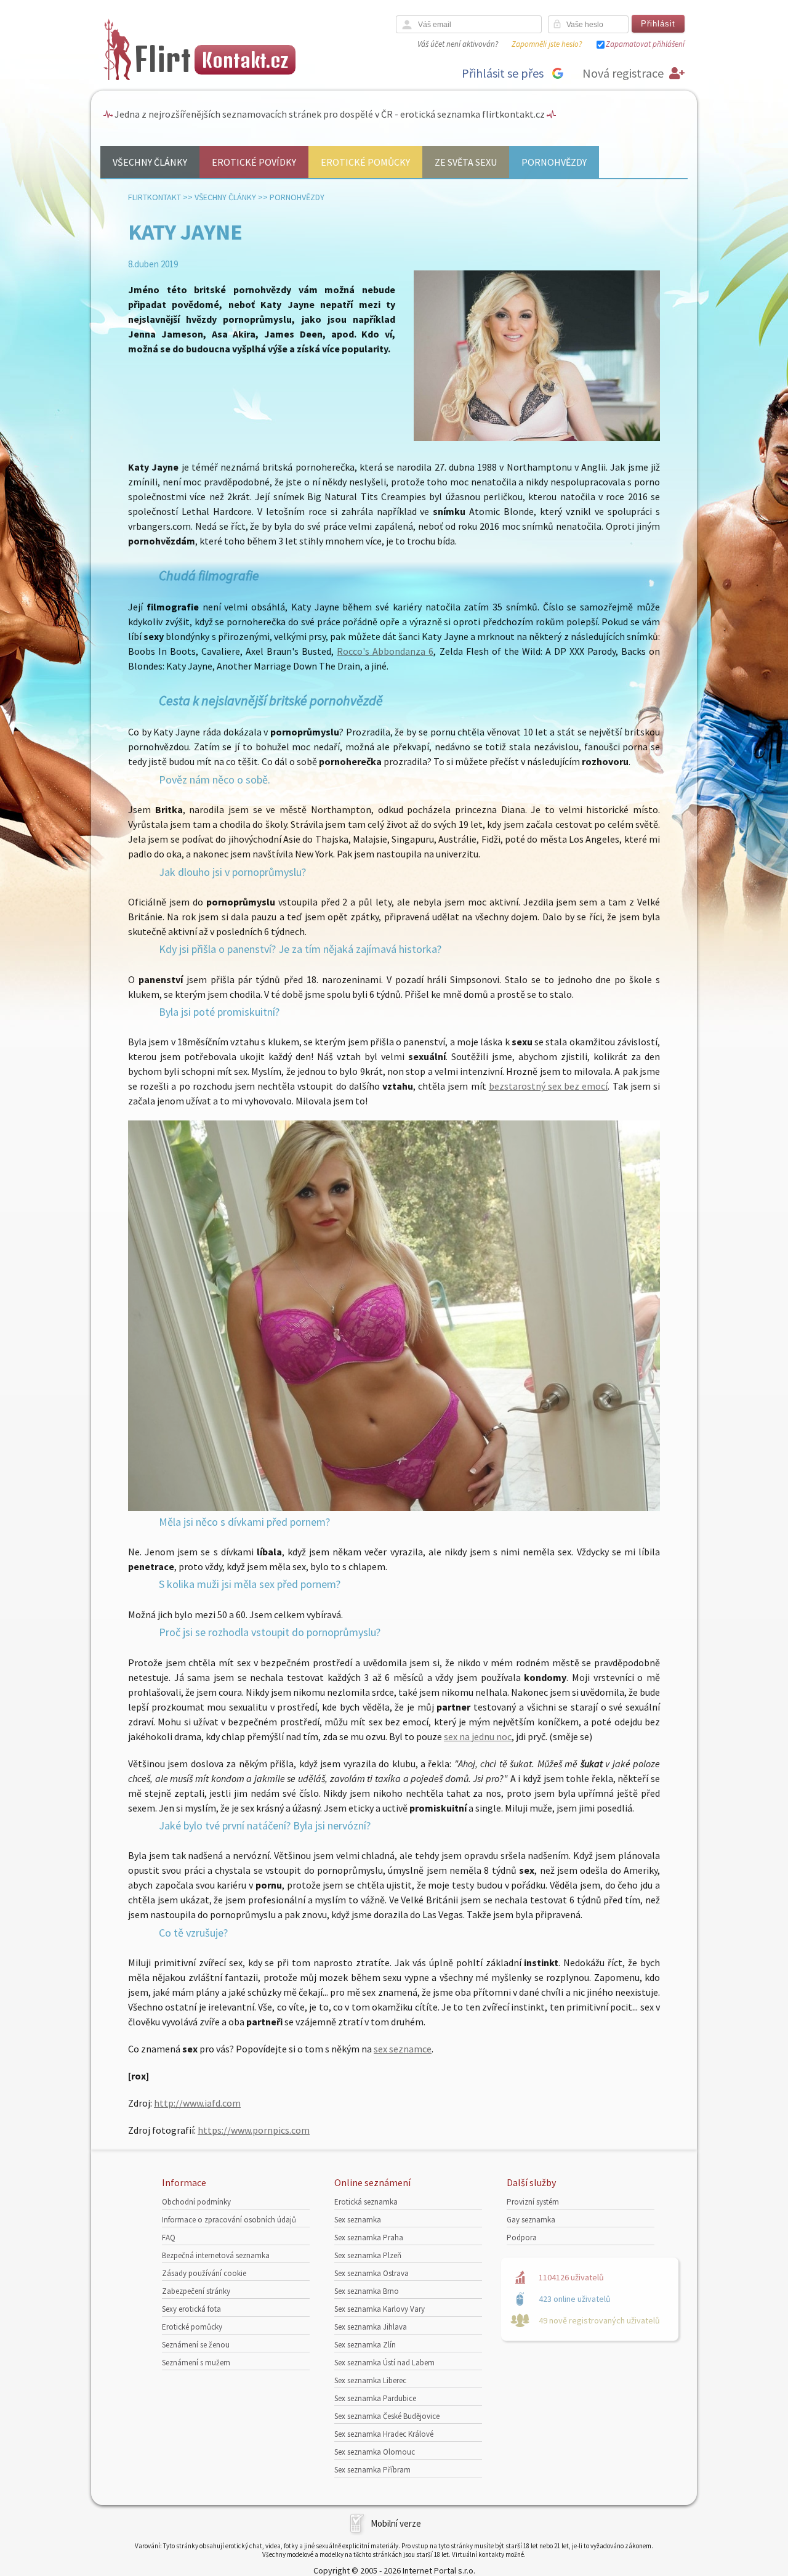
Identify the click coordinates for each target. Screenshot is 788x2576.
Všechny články (150, 162)
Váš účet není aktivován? (458, 44)
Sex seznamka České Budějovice (387, 2416)
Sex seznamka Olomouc (375, 2452)
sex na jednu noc (478, 1736)
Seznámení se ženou (196, 2345)
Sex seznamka (358, 2220)
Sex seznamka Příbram (372, 2470)
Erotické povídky (254, 162)
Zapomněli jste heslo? (547, 44)
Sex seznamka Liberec (370, 2380)
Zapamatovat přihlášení (645, 44)
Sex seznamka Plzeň (368, 2255)
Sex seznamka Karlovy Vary (380, 2309)
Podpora (522, 2238)
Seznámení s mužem (196, 2363)
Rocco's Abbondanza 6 (385, 651)
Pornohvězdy (554, 162)
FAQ (169, 2238)
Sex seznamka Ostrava (372, 2273)
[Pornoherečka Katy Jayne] (394, 1507)
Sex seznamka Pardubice (375, 2398)
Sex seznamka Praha (369, 2238)
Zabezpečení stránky (196, 2291)
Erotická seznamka (366, 2202)
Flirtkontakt (155, 197)
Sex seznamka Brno (367, 2291)
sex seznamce (403, 2049)
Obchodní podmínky (196, 2202)
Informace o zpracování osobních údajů (229, 2220)
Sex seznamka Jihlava (371, 2327)
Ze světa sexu (466, 162)
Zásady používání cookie (204, 2273)
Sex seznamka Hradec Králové (384, 2434)
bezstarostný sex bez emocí (549, 1086)
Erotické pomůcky (365, 162)
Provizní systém (533, 2202)
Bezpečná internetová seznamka (216, 2255)
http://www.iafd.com (197, 2103)
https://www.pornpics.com (254, 2130)
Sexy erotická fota (191, 2309)
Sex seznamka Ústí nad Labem (384, 2363)
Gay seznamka (531, 2220)
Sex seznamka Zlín (365, 2345)
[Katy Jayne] (537, 438)
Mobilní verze (396, 2523)
